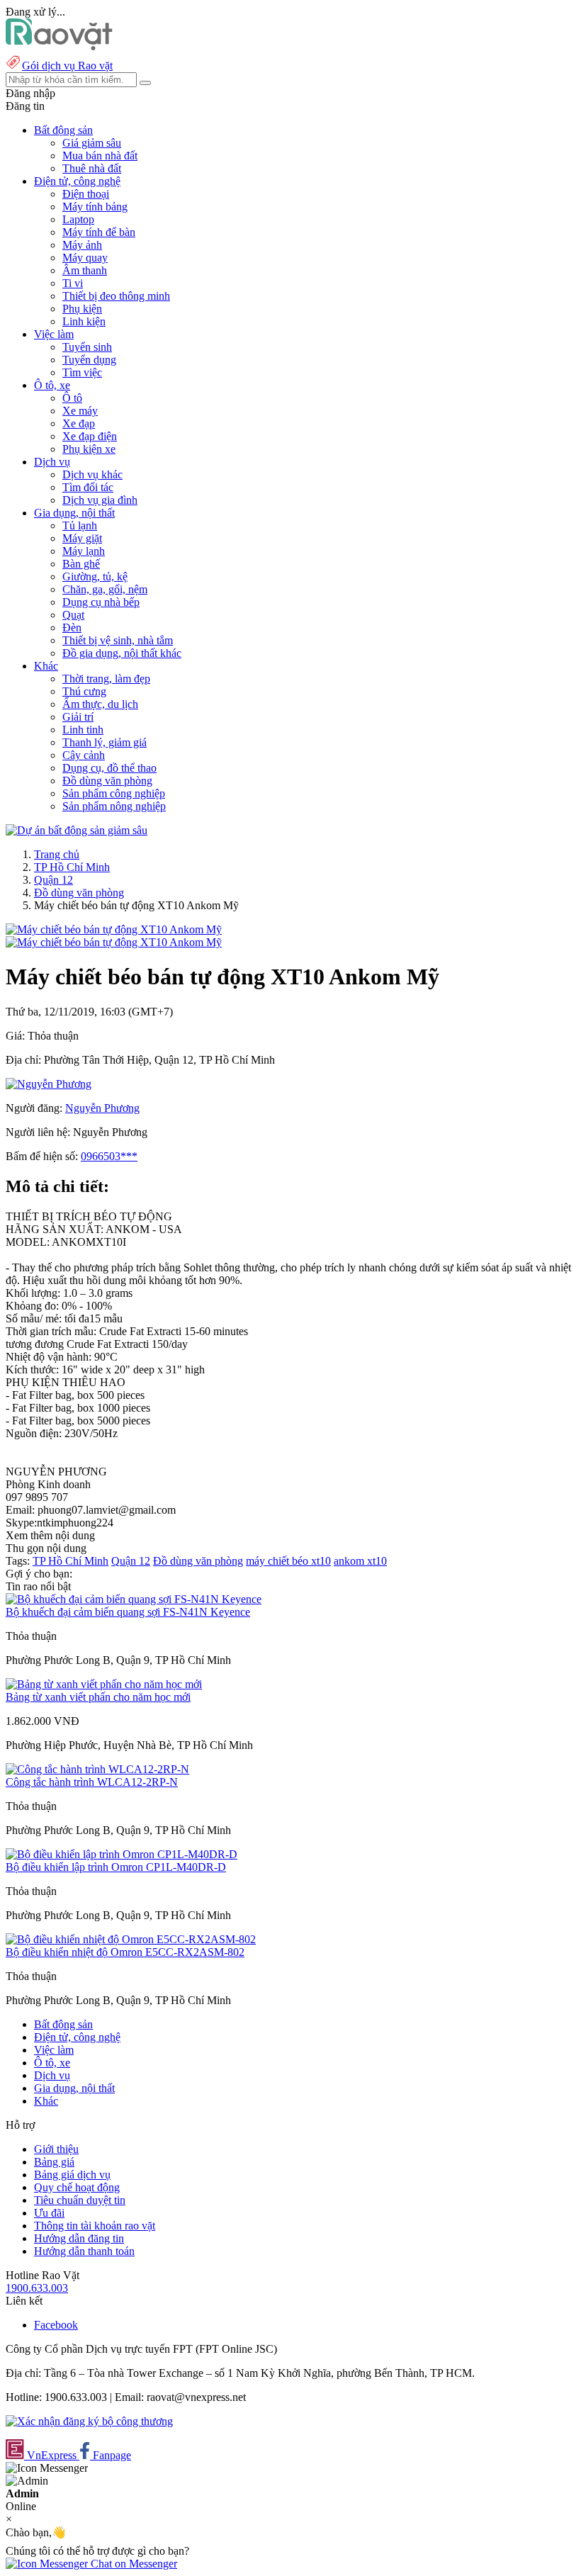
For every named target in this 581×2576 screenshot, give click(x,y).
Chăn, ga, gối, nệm (105, 589)
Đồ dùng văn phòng (107, 781)
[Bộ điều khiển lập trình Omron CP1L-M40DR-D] (122, 1854)
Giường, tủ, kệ (95, 576)
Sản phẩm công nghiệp (114, 793)
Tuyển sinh (87, 347)
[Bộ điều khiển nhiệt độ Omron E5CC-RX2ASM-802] (131, 1939)
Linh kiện (84, 321)
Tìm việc (82, 372)
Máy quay (85, 258)
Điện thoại (86, 194)
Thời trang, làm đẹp (106, 679)
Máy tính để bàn (99, 232)
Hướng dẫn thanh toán (84, 2251)
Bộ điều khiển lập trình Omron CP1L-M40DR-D (116, 1867)
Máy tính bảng (95, 207)
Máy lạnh (84, 551)
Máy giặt (82, 538)
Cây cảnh (84, 755)
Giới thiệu (56, 2149)
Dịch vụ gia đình (100, 500)
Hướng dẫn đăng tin (79, 2238)
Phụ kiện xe (89, 449)
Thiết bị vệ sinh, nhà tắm (118, 640)
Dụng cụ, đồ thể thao (109, 768)
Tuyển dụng (89, 360)
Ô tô (72, 398)
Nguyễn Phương (102, 1108)
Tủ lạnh (80, 525)
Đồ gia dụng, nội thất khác (122, 653)
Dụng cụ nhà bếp (101, 602)
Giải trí (78, 717)
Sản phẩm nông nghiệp (114, 806)
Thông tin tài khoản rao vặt (95, 2226)
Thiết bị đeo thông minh (116, 296)
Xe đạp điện (90, 436)
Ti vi (73, 283)
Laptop (78, 219)
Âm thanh (85, 270)
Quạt (73, 615)
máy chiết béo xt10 (288, 1561)
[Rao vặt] (59, 46)
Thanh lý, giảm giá (105, 742)
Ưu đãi (49, 2213)
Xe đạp (79, 423)
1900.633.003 (37, 2288)
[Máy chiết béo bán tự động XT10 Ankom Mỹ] (114, 929)
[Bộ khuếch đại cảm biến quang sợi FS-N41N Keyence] (134, 1599)
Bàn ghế (81, 564)
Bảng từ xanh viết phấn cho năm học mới (98, 1697)
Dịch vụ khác (92, 474)
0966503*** (109, 1156)
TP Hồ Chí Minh (72, 867)
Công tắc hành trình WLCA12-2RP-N (92, 1782)
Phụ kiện (82, 309)
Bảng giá (54, 2162)
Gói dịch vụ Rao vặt (67, 66)
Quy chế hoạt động (77, 2187)
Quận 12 (53, 880)
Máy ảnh (82, 245)
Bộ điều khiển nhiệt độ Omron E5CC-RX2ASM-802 (125, 1952)
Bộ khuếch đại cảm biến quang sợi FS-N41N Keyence (128, 1612)
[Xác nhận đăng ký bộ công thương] (89, 2421)
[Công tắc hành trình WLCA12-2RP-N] (97, 1769)
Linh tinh (83, 730)
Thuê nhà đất (92, 168)
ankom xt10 (360, 1561)
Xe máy (80, 411)
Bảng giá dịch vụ (72, 2175)
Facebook (56, 2325)
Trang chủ (57, 854)
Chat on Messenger (132, 2564)
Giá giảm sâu (92, 143)
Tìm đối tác (88, 487)
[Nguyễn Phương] (49, 1084)
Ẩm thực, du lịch (100, 704)
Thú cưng (84, 691)
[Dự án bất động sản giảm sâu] (77, 830)
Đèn (72, 628)
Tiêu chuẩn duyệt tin (80, 2200)
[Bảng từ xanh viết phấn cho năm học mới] (104, 1684)
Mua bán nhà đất (100, 156)
